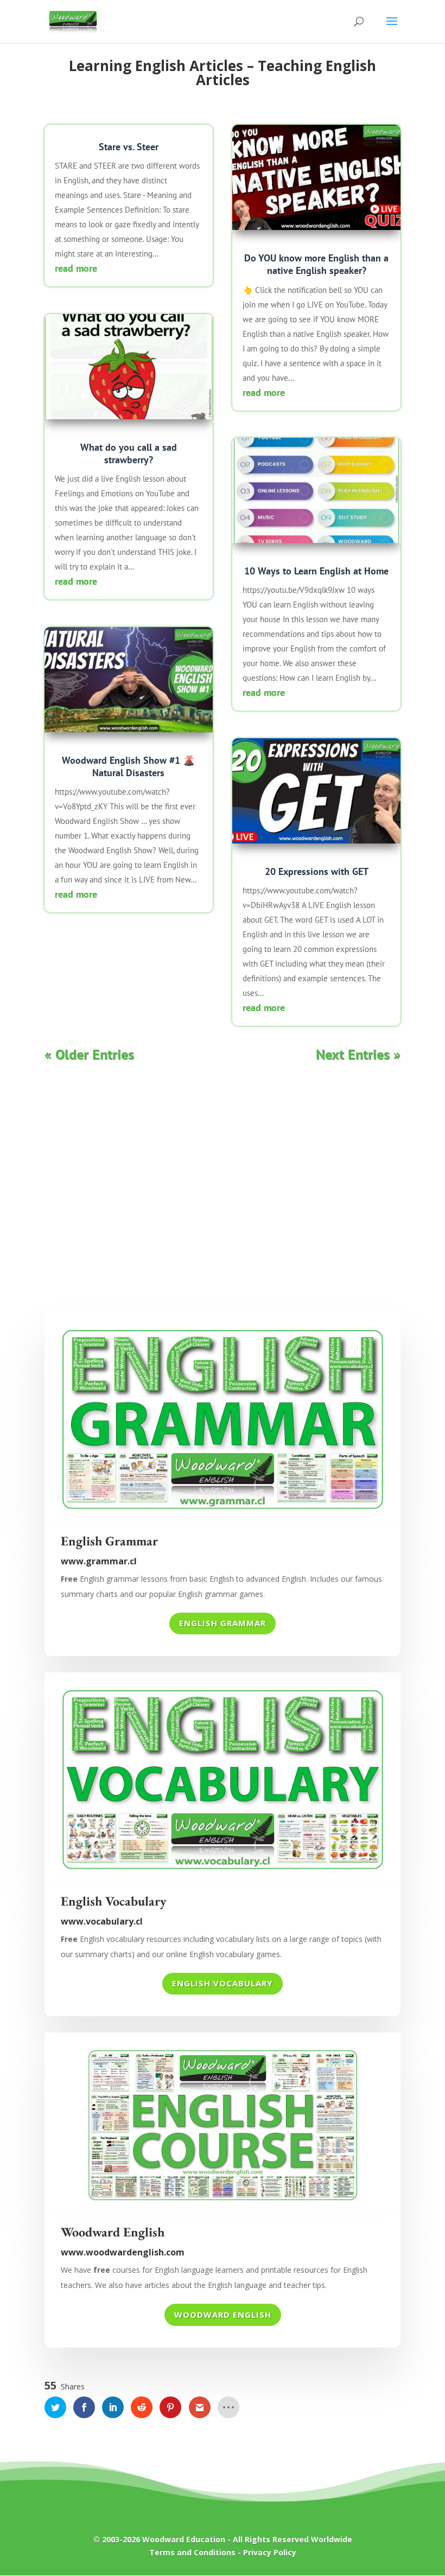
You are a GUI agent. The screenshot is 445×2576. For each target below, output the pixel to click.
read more (76, 268)
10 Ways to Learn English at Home (316, 571)
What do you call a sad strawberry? (129, 453)
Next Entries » (358, 1054)
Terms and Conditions (192, 2552)
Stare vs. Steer (129, 147)
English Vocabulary (223, 1983)
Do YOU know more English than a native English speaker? (316, 264)
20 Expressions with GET (317, 871)
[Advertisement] (223, 1184)
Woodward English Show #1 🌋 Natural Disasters (128, 766)
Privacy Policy (270, 2552)
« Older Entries (89, 1054)
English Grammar (223, 1623)
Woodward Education (184, 2539)
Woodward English (223, 2315)
